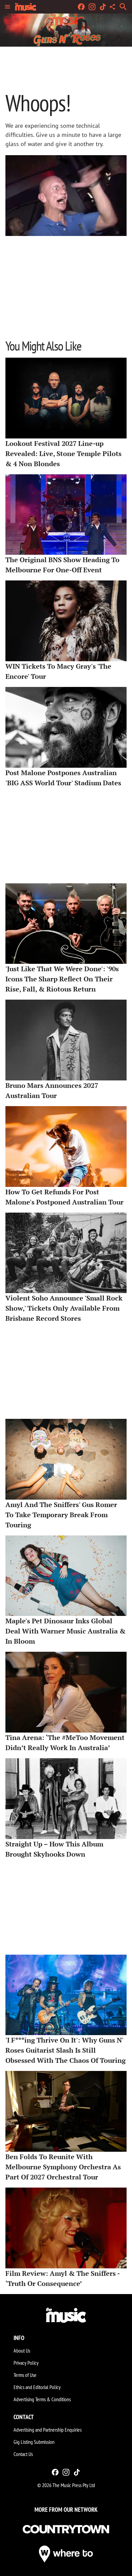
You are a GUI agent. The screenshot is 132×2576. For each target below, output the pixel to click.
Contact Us (23, 2454)
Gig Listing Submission (34, 2442)
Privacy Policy (26, 2363)
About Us (22, 2351)
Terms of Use (25, 2375)
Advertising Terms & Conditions (42, 2399)
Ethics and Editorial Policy (37, 2387)
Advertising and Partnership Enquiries (48, 2430)
